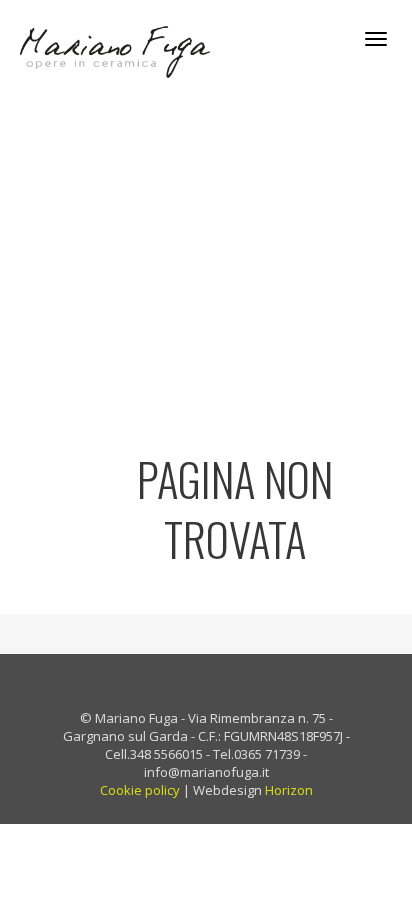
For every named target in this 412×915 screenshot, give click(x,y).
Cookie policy (140, 790)
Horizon (289, 790)
